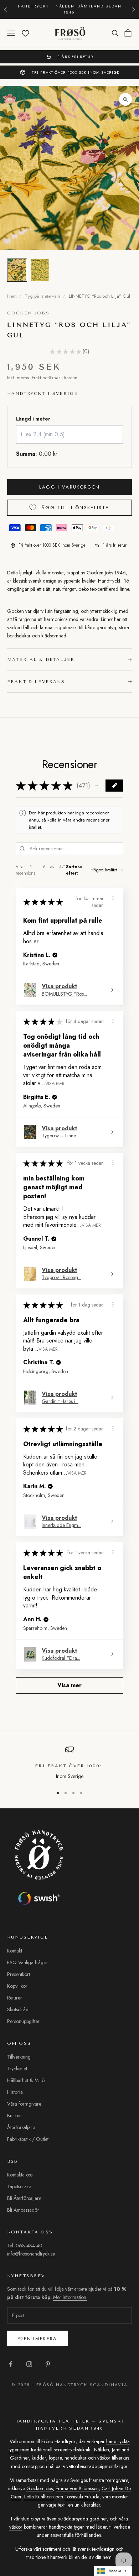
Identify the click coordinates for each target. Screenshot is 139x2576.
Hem (12, 296)
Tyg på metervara (43, 296)
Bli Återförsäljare (24, 2198)
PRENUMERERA (69, 2551)
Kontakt (15, 1951)
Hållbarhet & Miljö (26, 2080)
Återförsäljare (21, 2127)
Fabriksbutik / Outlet (28, 2139)
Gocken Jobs (28, 313)
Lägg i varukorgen (70, 487)
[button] (97, 786)
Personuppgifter (23, 2021)
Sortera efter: (74, 870)
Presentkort (19, 1974)
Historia (15, 2092)
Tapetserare (19, 2186)
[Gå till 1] (17, 270)
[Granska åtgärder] (113, 898)
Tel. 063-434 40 (25, 2246)
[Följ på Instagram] (29, 2364)
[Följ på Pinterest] (48, 2364)
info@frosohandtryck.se (31, 2254)
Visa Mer (55, 1083)
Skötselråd (18, 2009)
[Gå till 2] (40, 270)
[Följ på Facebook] (11, 2364)
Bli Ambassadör (23, 2210)
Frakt (36, 378)
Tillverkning (19, 2057)
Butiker (14, 2116)
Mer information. (103, 2504)
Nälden (102, 2450)
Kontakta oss (20, 2175)
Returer (15, 1998)
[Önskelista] (25, 33)
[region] (69, 1763)
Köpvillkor (17, 1986)
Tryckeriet (17, 2069)
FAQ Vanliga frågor (28, 1962)
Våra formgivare (24, 2104)
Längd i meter (33, 419)
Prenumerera (37, 2339)
